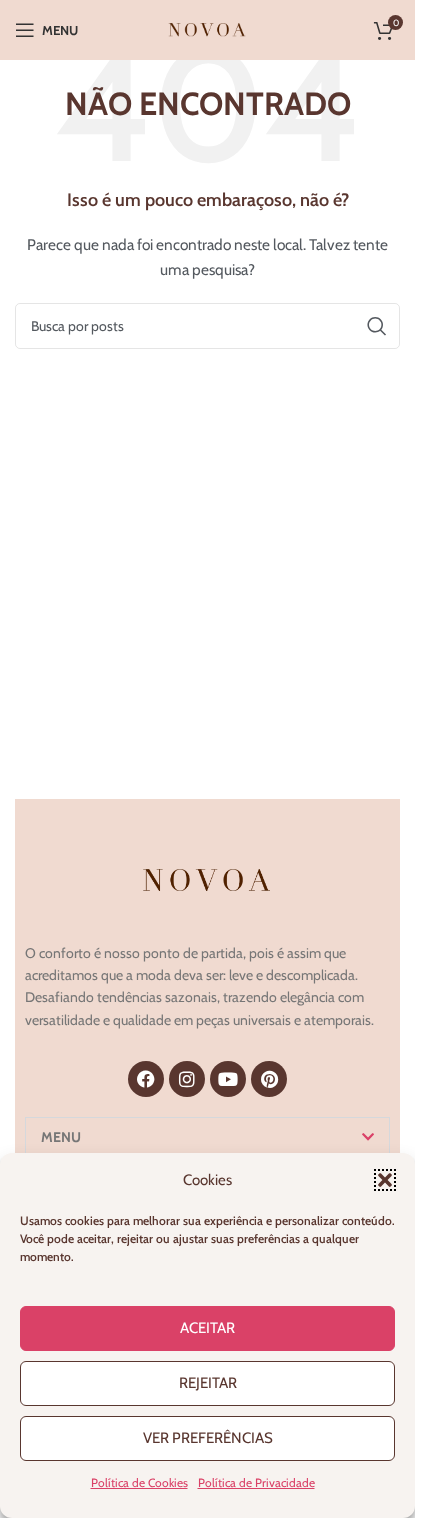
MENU (61, 1137)
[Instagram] (187, 1079)
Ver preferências (208, 1438)
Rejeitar (208, 1383)
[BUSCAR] (377, 326)
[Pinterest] (269, 1079)
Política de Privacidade (256, 1482)
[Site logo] (207, 28)
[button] (385, 1180)
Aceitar (207, 1328)
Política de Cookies (139, 1482)
